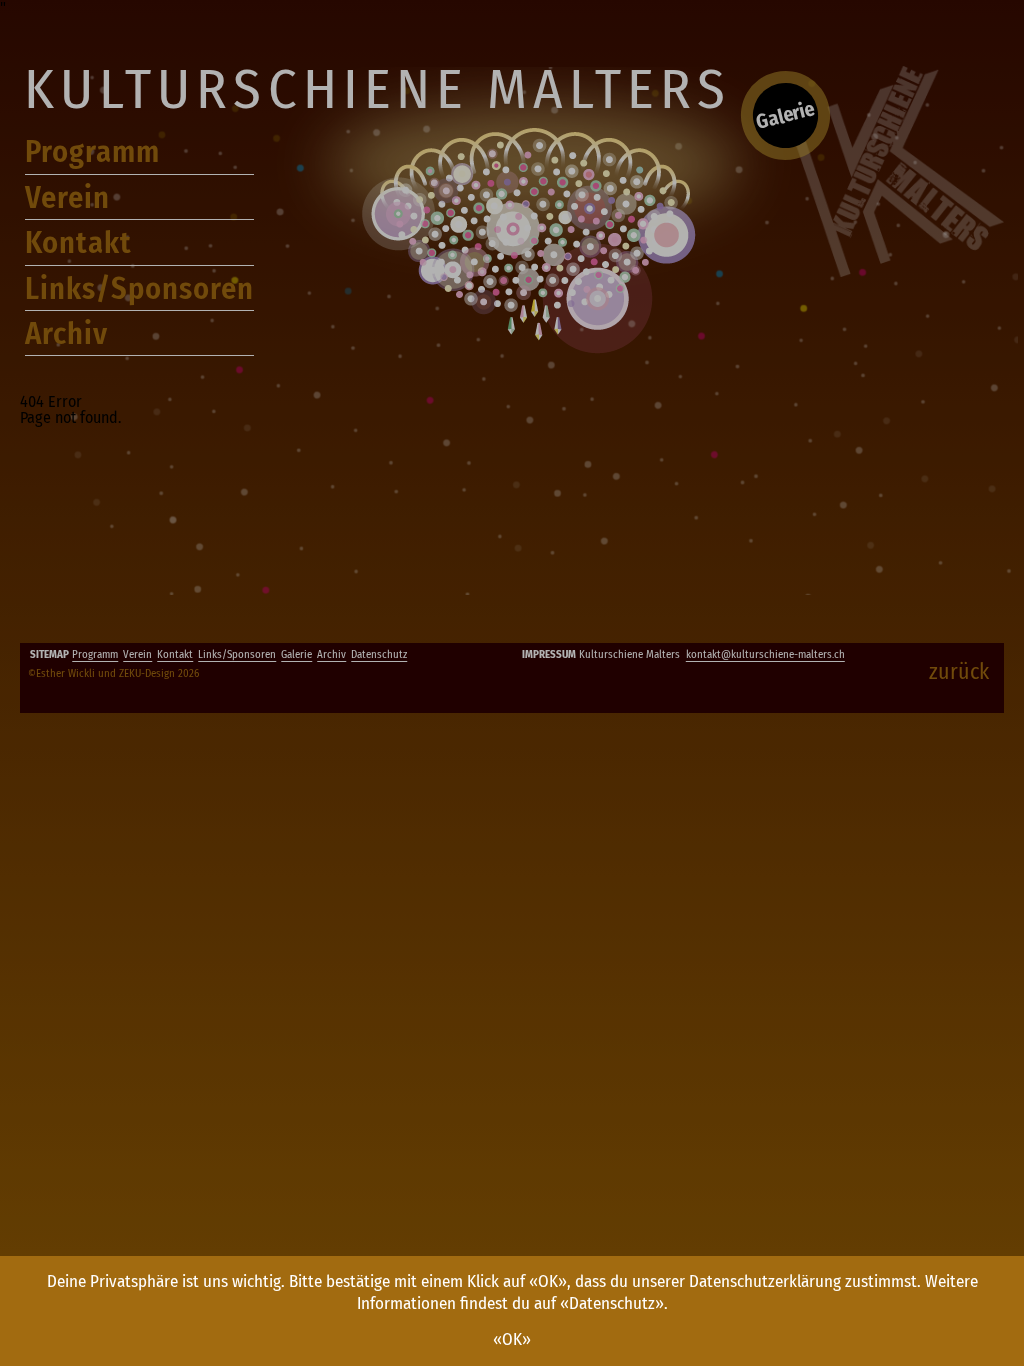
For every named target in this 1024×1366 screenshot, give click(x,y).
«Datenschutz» (612, 1303)
